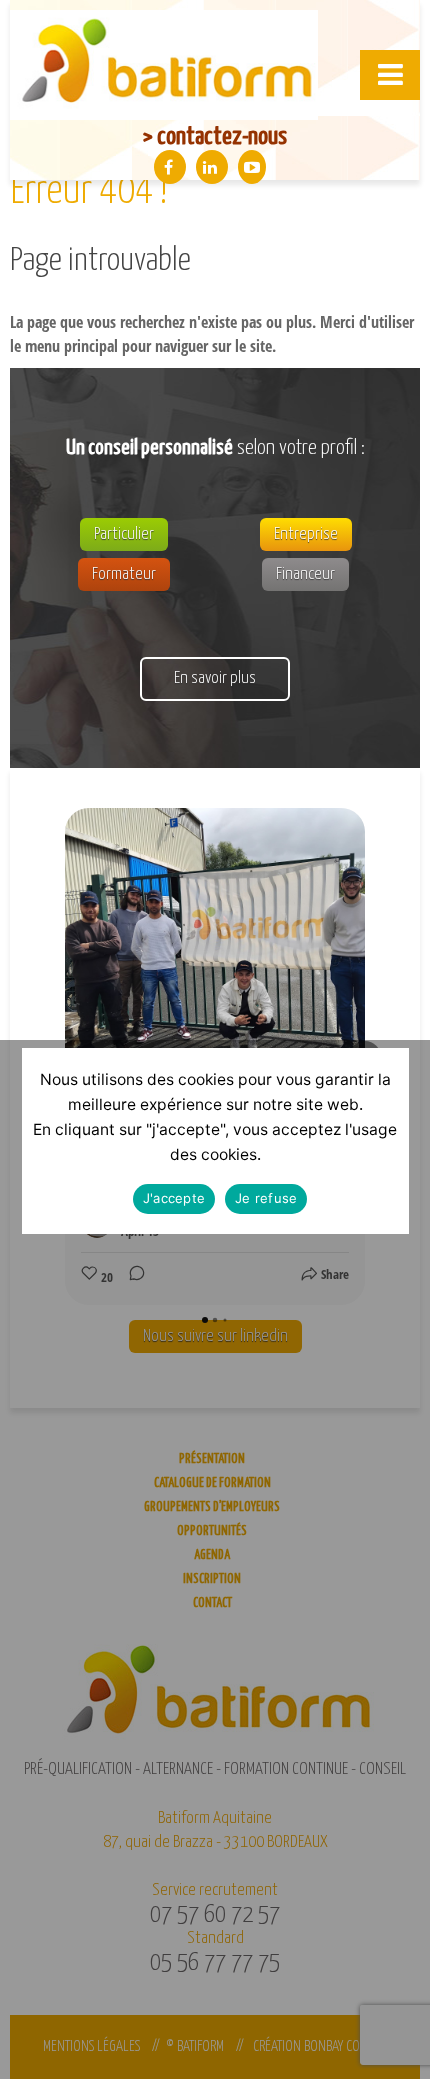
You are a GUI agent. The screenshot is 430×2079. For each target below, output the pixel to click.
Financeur (305, 574)
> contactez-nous (215, 137)
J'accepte (174, 1198)
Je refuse (266, 1198)
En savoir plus (215, 678)
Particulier (124, 534)
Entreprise (306, 534)
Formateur (124, 574)
